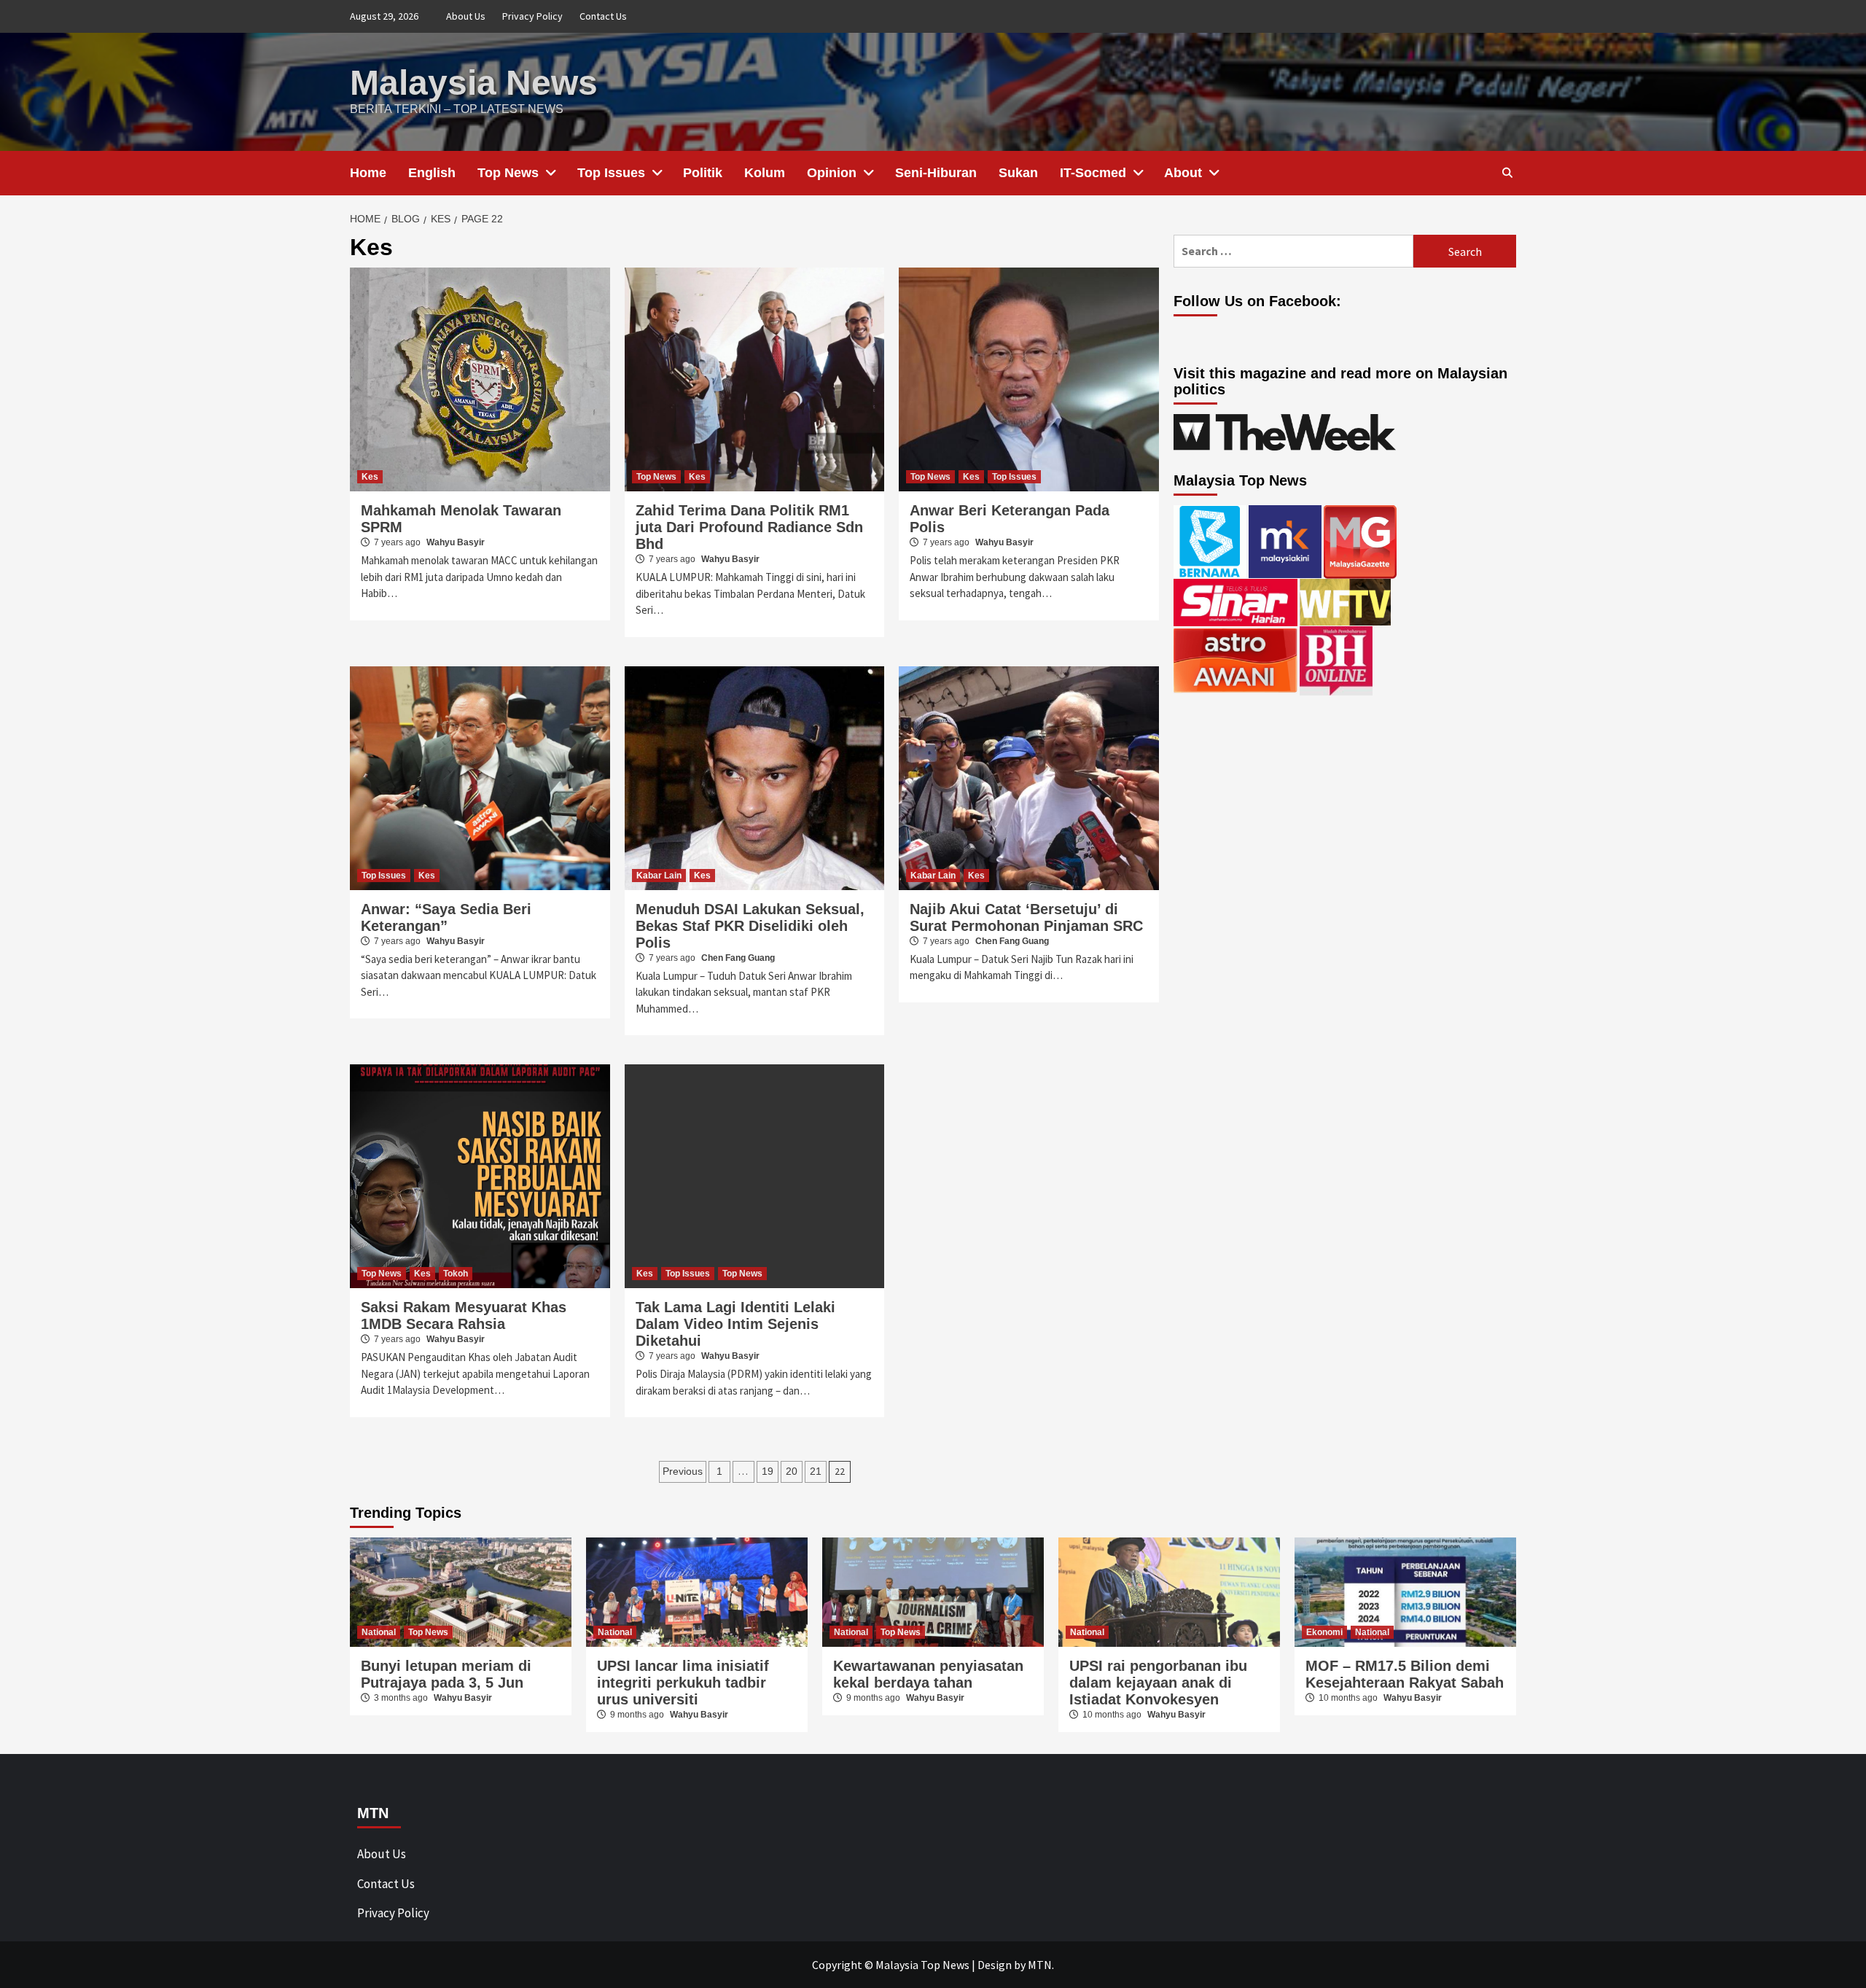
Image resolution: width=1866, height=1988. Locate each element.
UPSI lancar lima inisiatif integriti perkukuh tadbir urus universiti (683, 1683)
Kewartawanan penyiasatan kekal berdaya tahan (928, 1674)
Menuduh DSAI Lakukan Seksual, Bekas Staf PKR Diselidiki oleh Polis (750, 926)
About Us (466, 16)
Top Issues (611, 173)
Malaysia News (474, 83)
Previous (683, 1471)
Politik (703, 173)
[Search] (1507, 173)
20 (792, 1471)
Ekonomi (1324, 1632)
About (1183, 173)
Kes (370, 477)
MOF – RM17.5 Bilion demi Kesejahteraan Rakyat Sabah (1405, 1674)
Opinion (832, 173)
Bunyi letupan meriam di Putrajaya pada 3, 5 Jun (446, 1674)
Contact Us (603, 16)
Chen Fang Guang (738, 958)
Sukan (1018, 173)
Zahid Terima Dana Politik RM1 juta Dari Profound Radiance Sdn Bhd (749, 527)
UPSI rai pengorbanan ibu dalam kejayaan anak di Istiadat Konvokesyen (1158, 1683)
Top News (508, 173)
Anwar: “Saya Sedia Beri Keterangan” (446, 917)
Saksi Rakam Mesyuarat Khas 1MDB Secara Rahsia (464, 1315)
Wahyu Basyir (456, 542)
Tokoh (456, 1274)
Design (995, 1965)
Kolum (765, 173)
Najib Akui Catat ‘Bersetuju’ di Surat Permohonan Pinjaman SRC (1026, 917)
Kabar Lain (659, 876)
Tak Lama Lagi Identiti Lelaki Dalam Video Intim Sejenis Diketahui (735, 1324)
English (432, 173)
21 (816, 1471)
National (379, 1632)
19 (768, 1471)
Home (368, 173)
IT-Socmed (1093, 173)
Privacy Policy (532, 16)
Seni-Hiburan (936, 173)
